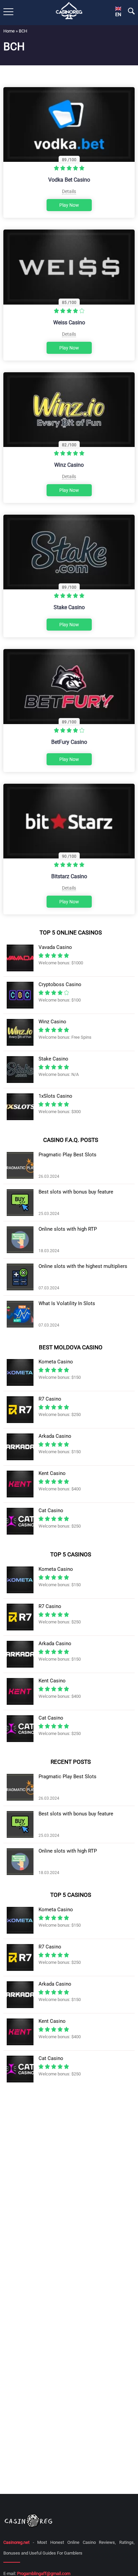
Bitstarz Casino (69, 876)
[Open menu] (8, 12)
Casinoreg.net (16, 2542)
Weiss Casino (69, 323)
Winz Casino (69, 465)
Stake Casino (69, 607)
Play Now (69, 205)
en (118, 14)
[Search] (131, 11)
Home (9, 31)
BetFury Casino (69, 742)
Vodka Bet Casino (69, 180)
